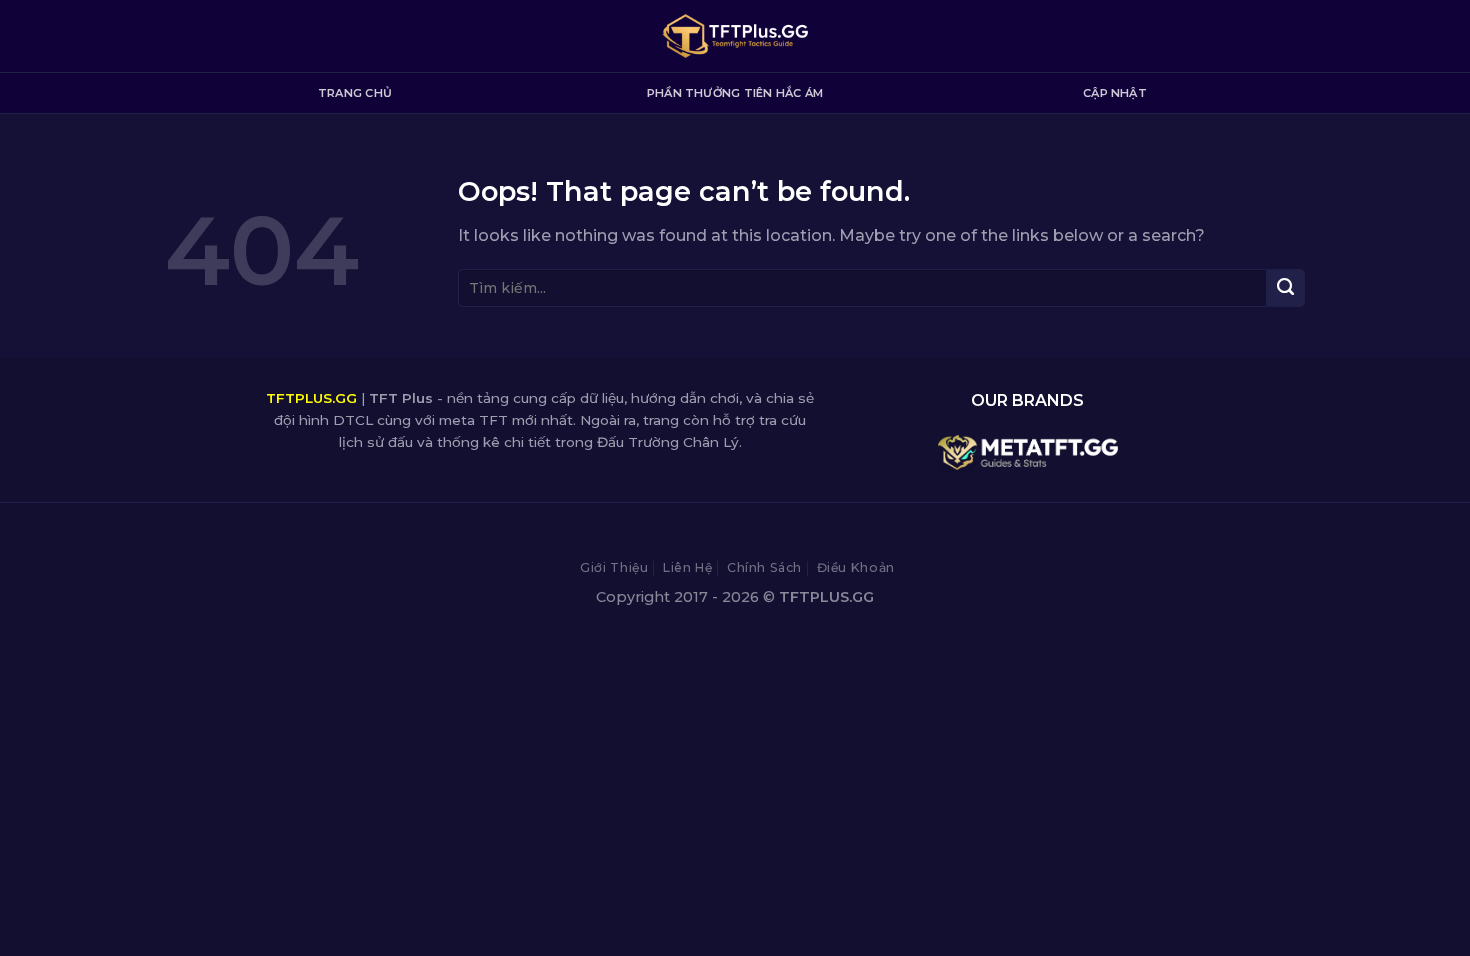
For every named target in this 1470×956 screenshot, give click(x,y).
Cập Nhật (1115, 93)
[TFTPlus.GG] (735, 36)
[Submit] (1286, 288)
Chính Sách (764, 567)
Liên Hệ (687, 567)
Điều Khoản (856, 567)
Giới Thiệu (614, 567)
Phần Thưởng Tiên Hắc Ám (735, 93)
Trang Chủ (355, 93)
